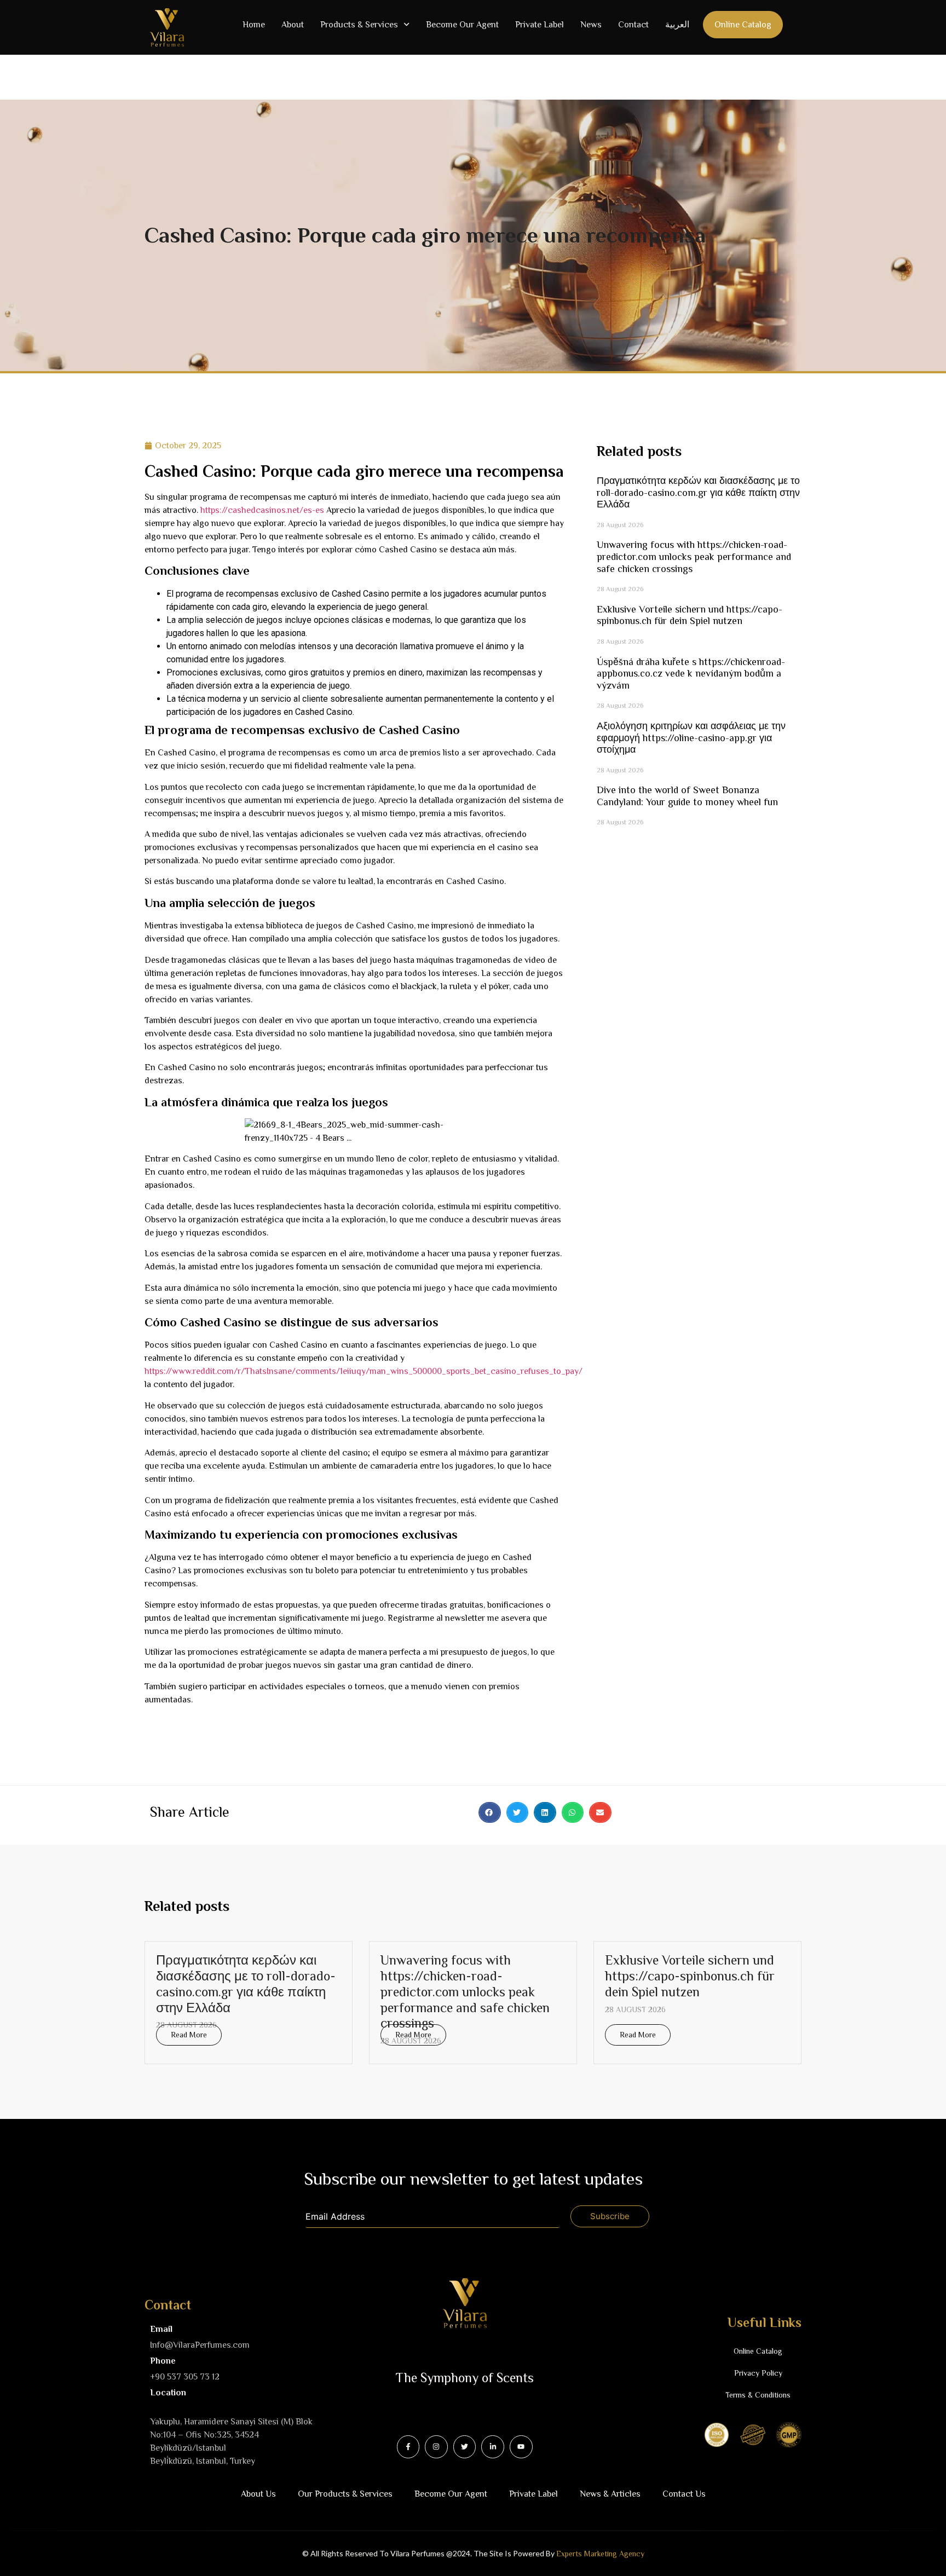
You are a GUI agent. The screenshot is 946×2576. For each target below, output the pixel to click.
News (591, 25)
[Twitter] (465, 2447)
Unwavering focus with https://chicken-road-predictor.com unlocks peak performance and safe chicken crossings (694, 556)
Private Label (540, 25)
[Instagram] (436, 2447)
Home (254, 25)
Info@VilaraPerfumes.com (200, 2345)
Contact (633, 25)
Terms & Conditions (758, 2395)
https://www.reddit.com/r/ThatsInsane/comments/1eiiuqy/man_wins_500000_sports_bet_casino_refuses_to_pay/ (364, 1371)
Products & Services (359, 25)
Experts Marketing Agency (600, 2554)
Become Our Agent (462, 25)
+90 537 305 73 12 (185, 2377)
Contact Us (684, 2494)
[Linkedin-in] (493, 2447)
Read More (189, 2035)
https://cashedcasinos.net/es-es (262, 510)
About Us (258, 2494)
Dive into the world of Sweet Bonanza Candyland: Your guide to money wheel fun (687, 796)
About (293, 25)
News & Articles (610, 2494)
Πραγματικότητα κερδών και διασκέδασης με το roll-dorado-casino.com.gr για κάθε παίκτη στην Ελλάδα (698, 492)
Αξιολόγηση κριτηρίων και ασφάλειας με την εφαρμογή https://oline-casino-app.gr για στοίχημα (691, 738)
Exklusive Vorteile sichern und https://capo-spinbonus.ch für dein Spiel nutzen (690, 615)
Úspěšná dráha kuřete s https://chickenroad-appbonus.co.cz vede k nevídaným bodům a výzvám (691, 674)
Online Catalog (743, 25)
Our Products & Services (345, 2494)
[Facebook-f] (408, 2447)
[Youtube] (521, 2447)
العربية (677, 25)
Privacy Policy (758, 2373)
